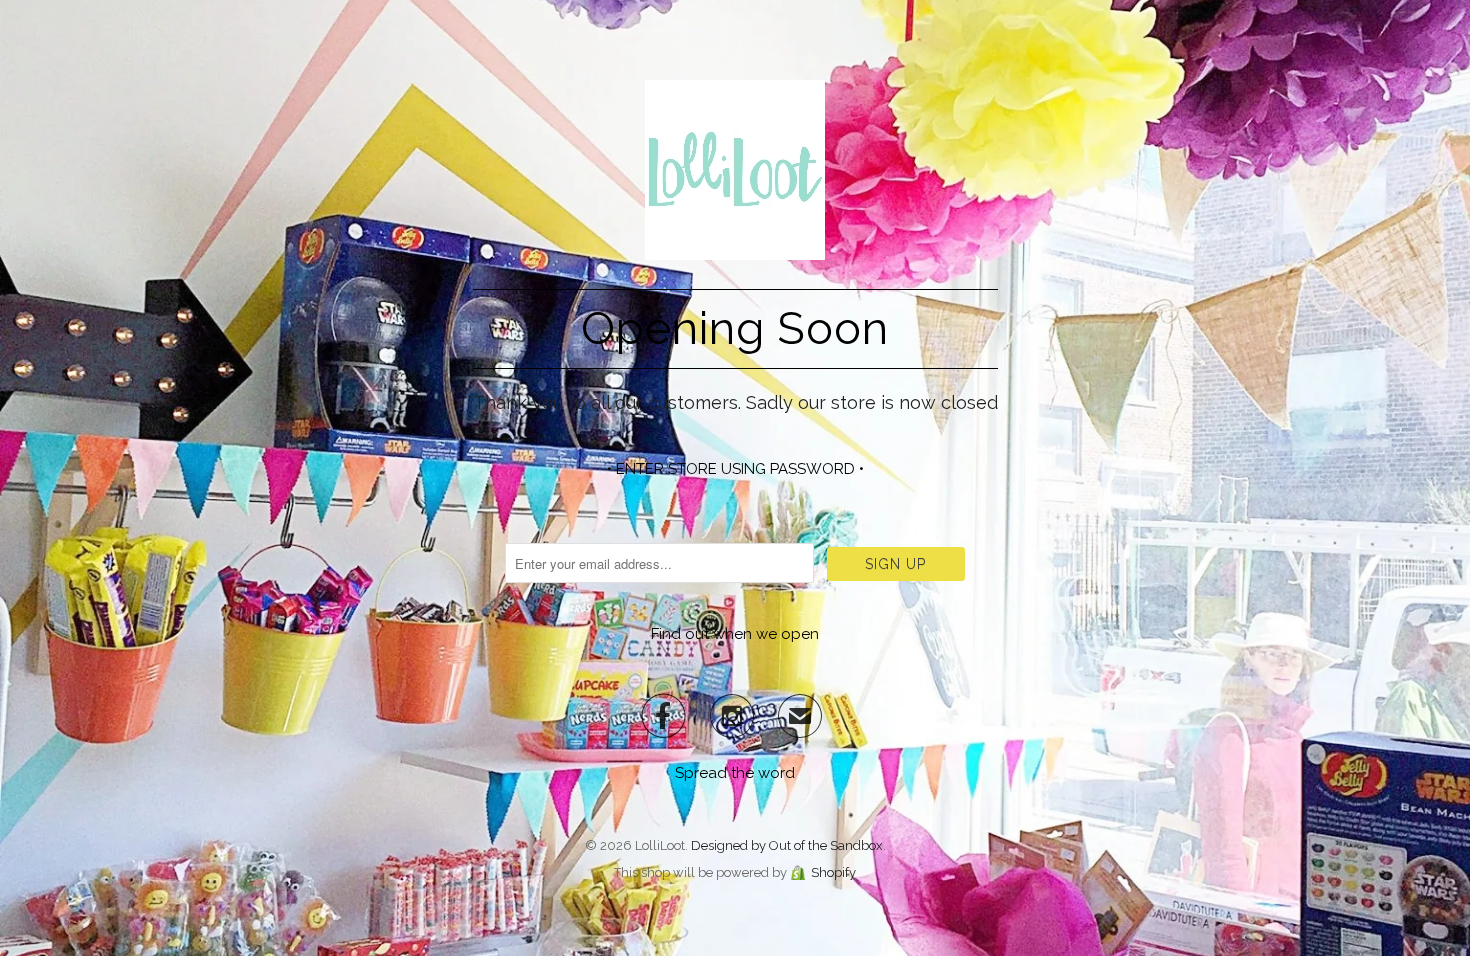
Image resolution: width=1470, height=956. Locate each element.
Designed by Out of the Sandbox (787, 845)
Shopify (833, 872)
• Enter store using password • (735, 469)
